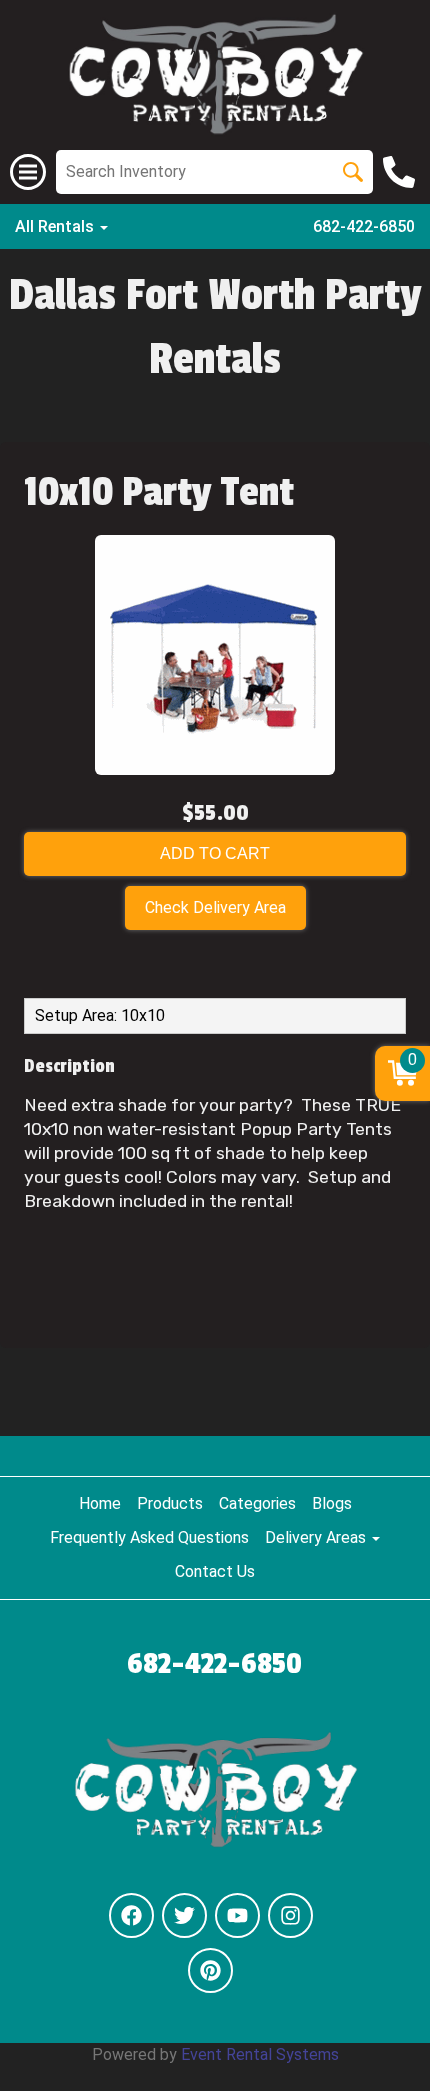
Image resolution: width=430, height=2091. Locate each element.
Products (170, 1503)
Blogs (332, 1503)
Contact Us (215, 1571)
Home (100, 1503)
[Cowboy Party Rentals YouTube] (237, 1915)
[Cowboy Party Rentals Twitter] (184, 1915)
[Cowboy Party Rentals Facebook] (131, 1915)
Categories (257, 1503)
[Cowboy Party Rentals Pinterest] (210, 1970)
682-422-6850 (364, 226)
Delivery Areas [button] (317, 1537)
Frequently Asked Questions (149, 1537)
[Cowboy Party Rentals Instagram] (290, 1915)
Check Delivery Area (215, 907)
